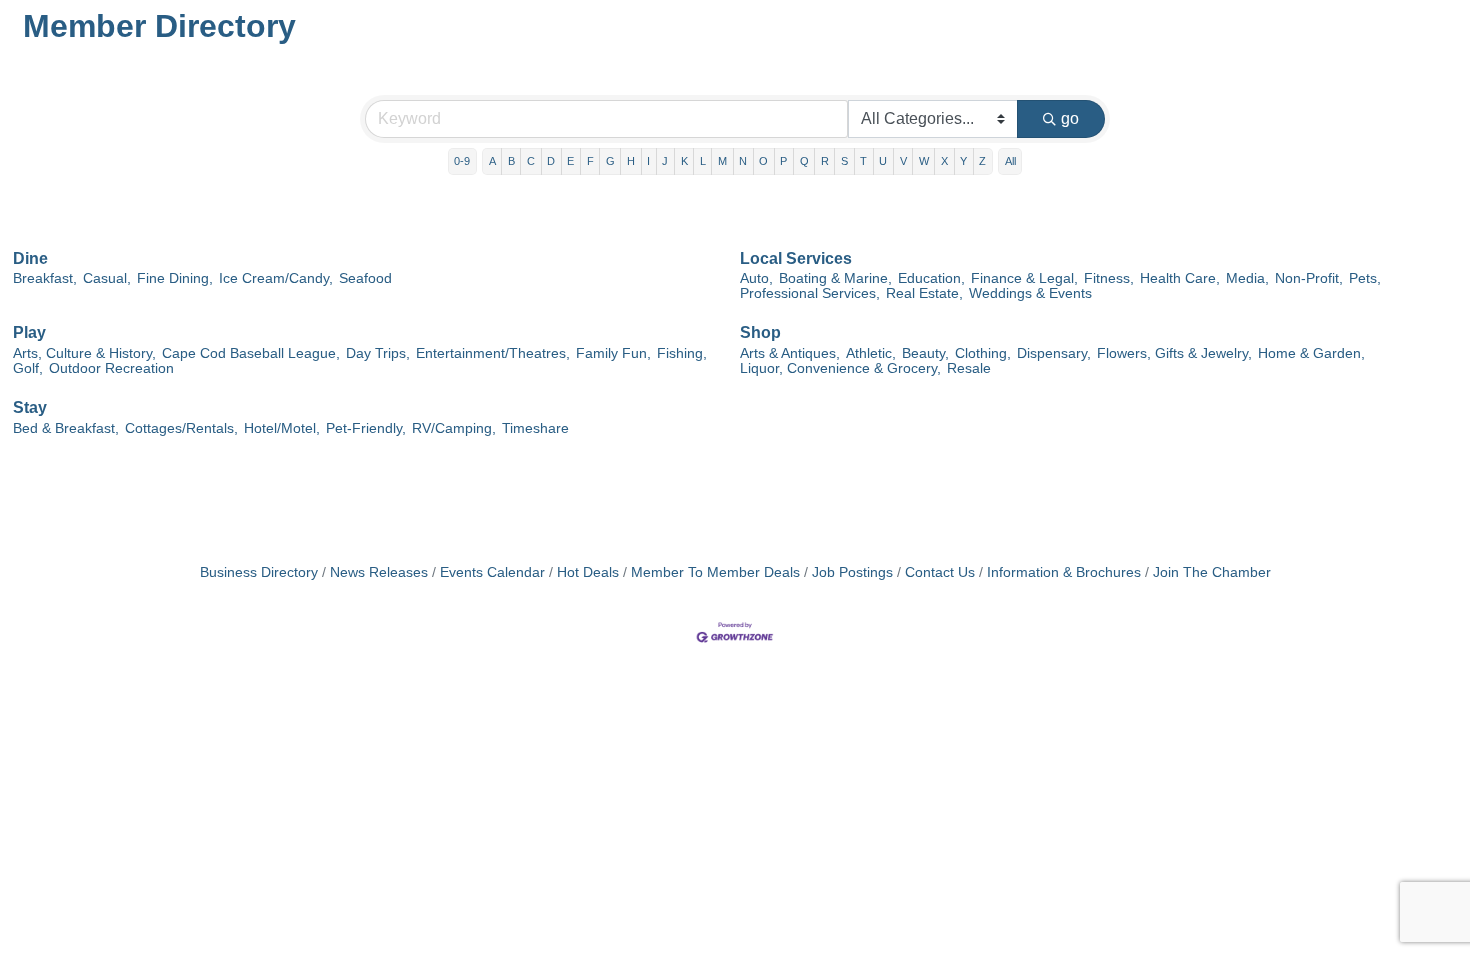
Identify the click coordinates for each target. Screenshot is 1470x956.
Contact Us (940, 572)
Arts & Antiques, (790, 353)
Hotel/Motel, (282, 428)
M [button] (722, 161)
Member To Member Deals (715, 572)
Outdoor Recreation (111, 368)
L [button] (703, 161)
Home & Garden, (1311, 353)
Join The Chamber (1212, 572)
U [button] (883, 161)
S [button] (844, 161)
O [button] (763, 161)
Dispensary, (1054, 353)
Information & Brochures (1064, 572)
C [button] (531, 161)
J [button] (665, 161)
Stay (30, 407)
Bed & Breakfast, (66, 428)
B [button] (511, 161)
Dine (30, 258)
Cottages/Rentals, (181, 428)
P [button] (783, 161)
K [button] (684, 161)
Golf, (28, 368)
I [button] (648, 161)
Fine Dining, (175, 278)
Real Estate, (924, 293)
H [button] (631, 161)
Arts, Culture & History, (84, 353)
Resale (969, 368)
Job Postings (852, 572)
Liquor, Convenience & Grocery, (840, 368)
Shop (760, 332)
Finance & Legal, (1024, 278)
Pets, (1365, 278)
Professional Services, (810, 293)
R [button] (825, 161)
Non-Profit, (1309, 278)
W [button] (924, 161)
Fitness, (1109, 278)
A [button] (492, 161)
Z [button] (982, 161)
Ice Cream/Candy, (276, 278)
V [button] (903, 161)
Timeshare (535, 428)
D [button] (551, 161)
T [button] (863, 161)
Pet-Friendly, (366, 428)
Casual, (107, 278)
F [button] (590, 161)
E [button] (570, 161)
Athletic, (871, 353)
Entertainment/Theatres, (493, 353)
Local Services (796, 258)
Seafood (365, 278)
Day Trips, (378, 353)
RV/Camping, (454, 428)
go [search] (1070, 118)
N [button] (743, 161)
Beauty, (925, 353)
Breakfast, (45, 278)
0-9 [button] (462, 161)
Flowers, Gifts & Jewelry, (1174, 353)
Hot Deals (588, 572)
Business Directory (259, 572)
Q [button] (804, 161)
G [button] (610, 161)
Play (29, 332)
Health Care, (1180, 278)
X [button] (944, 161)
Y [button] (963, 161)
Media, (1247, 278)
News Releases (379, 572)
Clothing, (983, 353)
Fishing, (682, 353)
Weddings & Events (1030, 293)
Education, (931, 278)
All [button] (1010, 161)
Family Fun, (613, 353)
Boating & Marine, (835, 278)
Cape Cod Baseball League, (251, 353)
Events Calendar (492, 572)
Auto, (756, 278)
